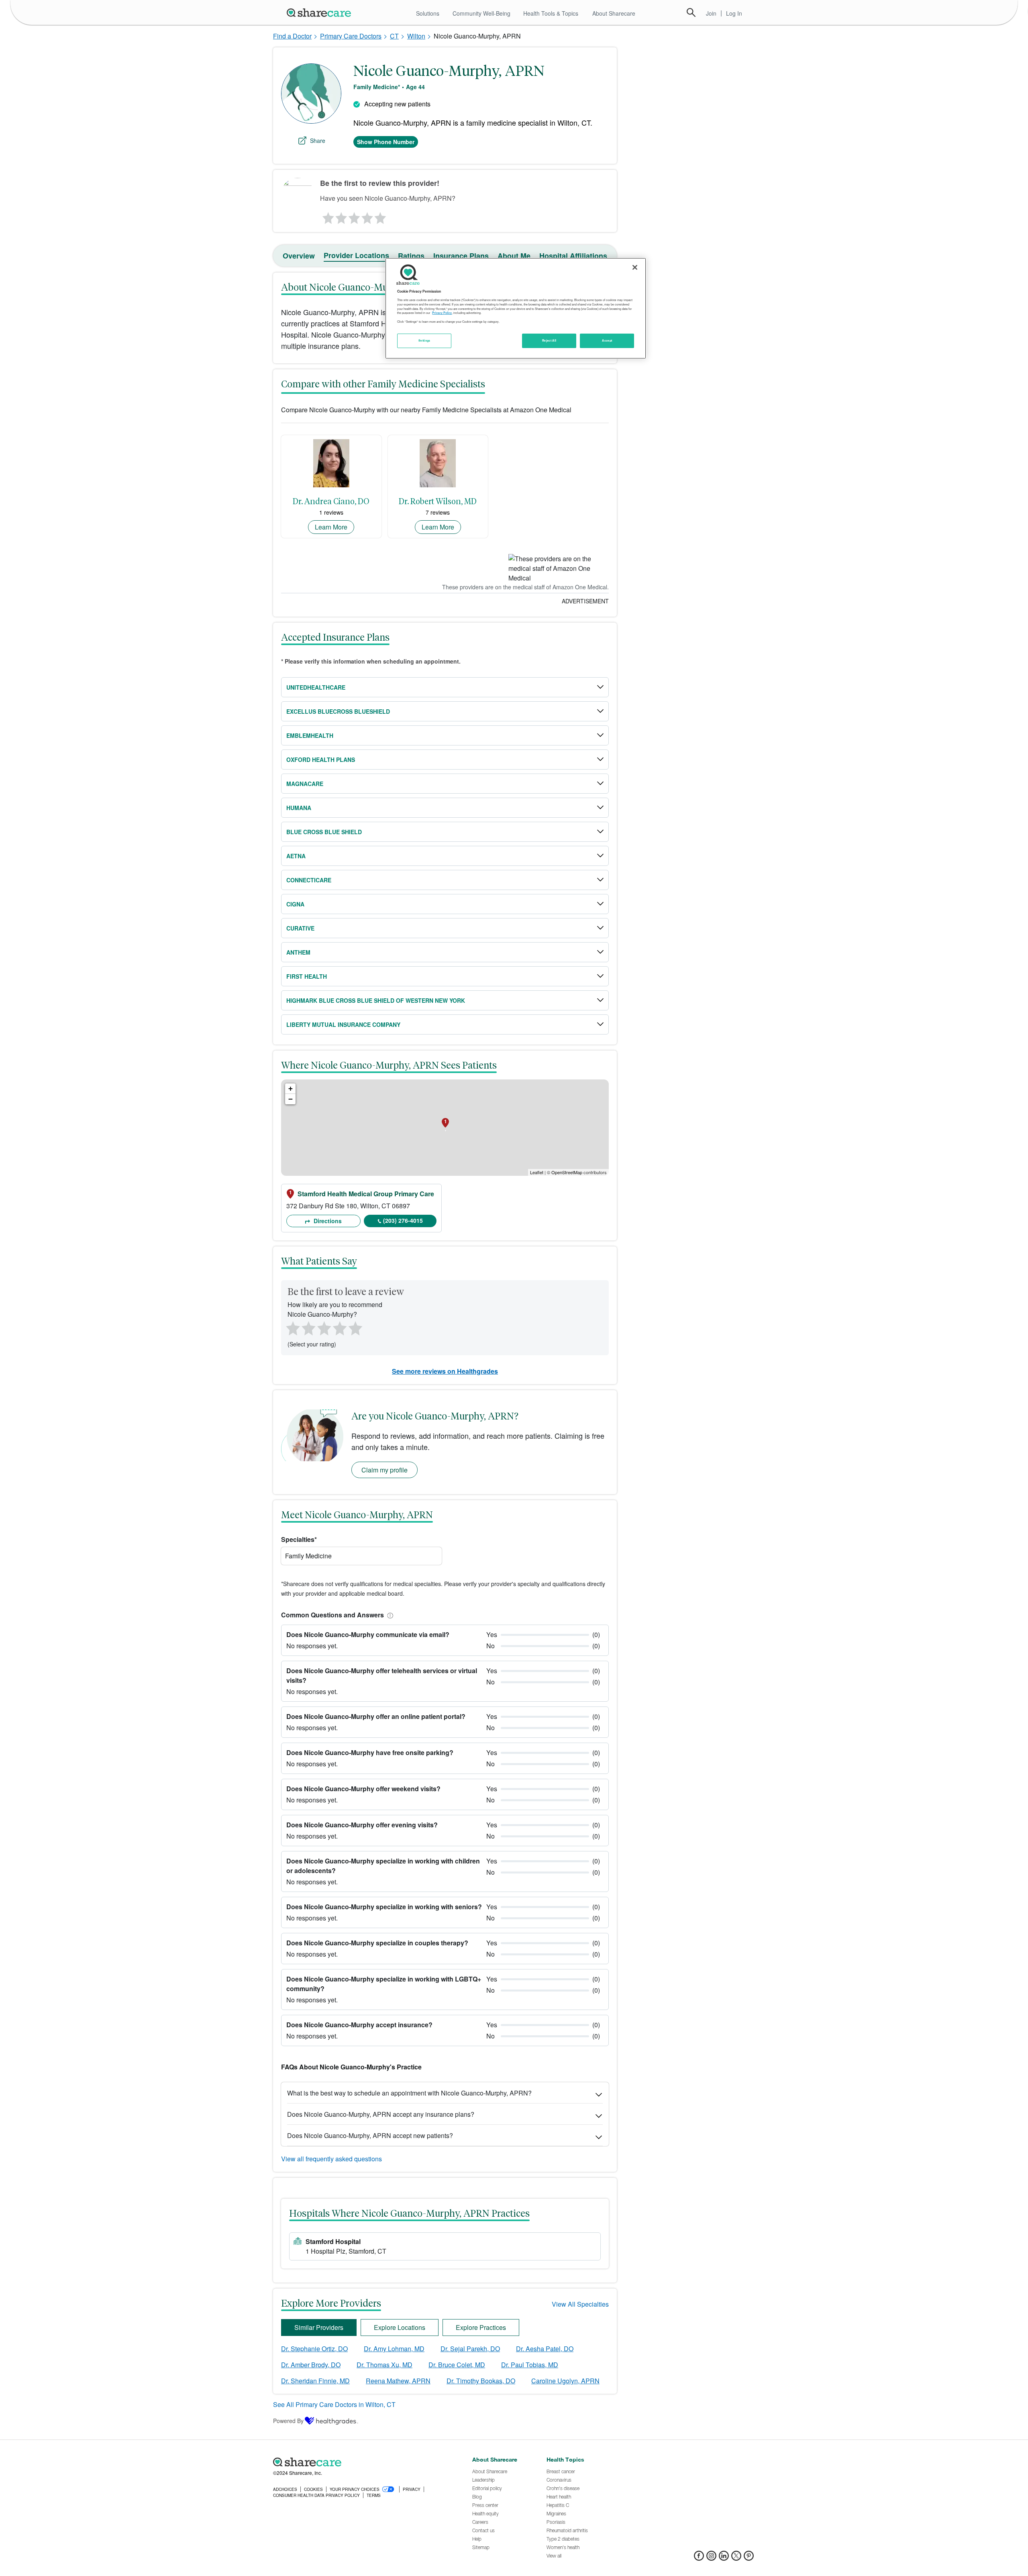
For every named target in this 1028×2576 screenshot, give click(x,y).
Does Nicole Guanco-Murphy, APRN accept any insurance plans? (381, 2114)
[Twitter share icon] (736, 2558)
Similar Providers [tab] (319, 2327)
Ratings (411, 256)
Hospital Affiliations (573, 256)
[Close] (635, 267)
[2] (341, 216)
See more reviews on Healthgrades (445, 1371)
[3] (354, 216)
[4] (367, 216)
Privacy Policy (442, 313)
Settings (424, 340)
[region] (516, 308)
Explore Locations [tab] (400, 2327)
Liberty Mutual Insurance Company (343, 1024)
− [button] (291, 1099)
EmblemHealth (310, 735)
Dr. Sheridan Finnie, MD (315, 2381)
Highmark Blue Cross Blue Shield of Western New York (376, 1000)
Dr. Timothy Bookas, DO (481, 2381)
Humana (299, 808)
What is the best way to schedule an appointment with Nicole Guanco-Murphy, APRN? (409, 2093)
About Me (514, 256)
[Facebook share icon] (699, 2558)
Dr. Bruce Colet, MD (457, 2365)
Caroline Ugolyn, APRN (565, 2381)
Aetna (296, 856)
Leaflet (537, 1172)
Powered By (288, 2421)
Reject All (549, 340)
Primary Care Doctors (351, 36)
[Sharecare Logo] (320, 12)
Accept (607, 340)
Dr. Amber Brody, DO (311, 2365)
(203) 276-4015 (403, 1220)
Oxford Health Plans (321, 760)
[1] (327, 216)
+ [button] (291, 1088)
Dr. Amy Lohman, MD (394, 2349)
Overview (299, 256)
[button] (389, 1615)
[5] (381, 216)
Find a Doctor (292, 36)
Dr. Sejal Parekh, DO (470, 2349)
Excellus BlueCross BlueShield (338, 711)
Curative (300, 928)
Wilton (416, 36)
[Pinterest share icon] (749, 2558)
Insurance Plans (461, 256)
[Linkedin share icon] (724, 2558)
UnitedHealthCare (316, 687)
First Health (307, 976)
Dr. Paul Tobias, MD (530, 2365)
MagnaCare (305, 784)
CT (394, 36)
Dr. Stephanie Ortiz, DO (314, 2349)
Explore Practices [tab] (481, 2327)
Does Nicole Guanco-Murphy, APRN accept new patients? (370, 2135)
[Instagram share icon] (711, 2558)
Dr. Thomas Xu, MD (384, 2365)
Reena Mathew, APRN (398, 2381)
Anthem (298, 952)
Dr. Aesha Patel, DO (545, 2349)
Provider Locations (356, 255)
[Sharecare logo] (361, 2462)
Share (318, 141)
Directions (327, 1221)
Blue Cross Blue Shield (324, 832)
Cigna (295, 904)
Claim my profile (384, 1470)
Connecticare (309, 880)
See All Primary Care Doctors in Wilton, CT (334, 2404)
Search (691, 12)
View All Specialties (580, 2304)
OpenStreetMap (567, 1172)
